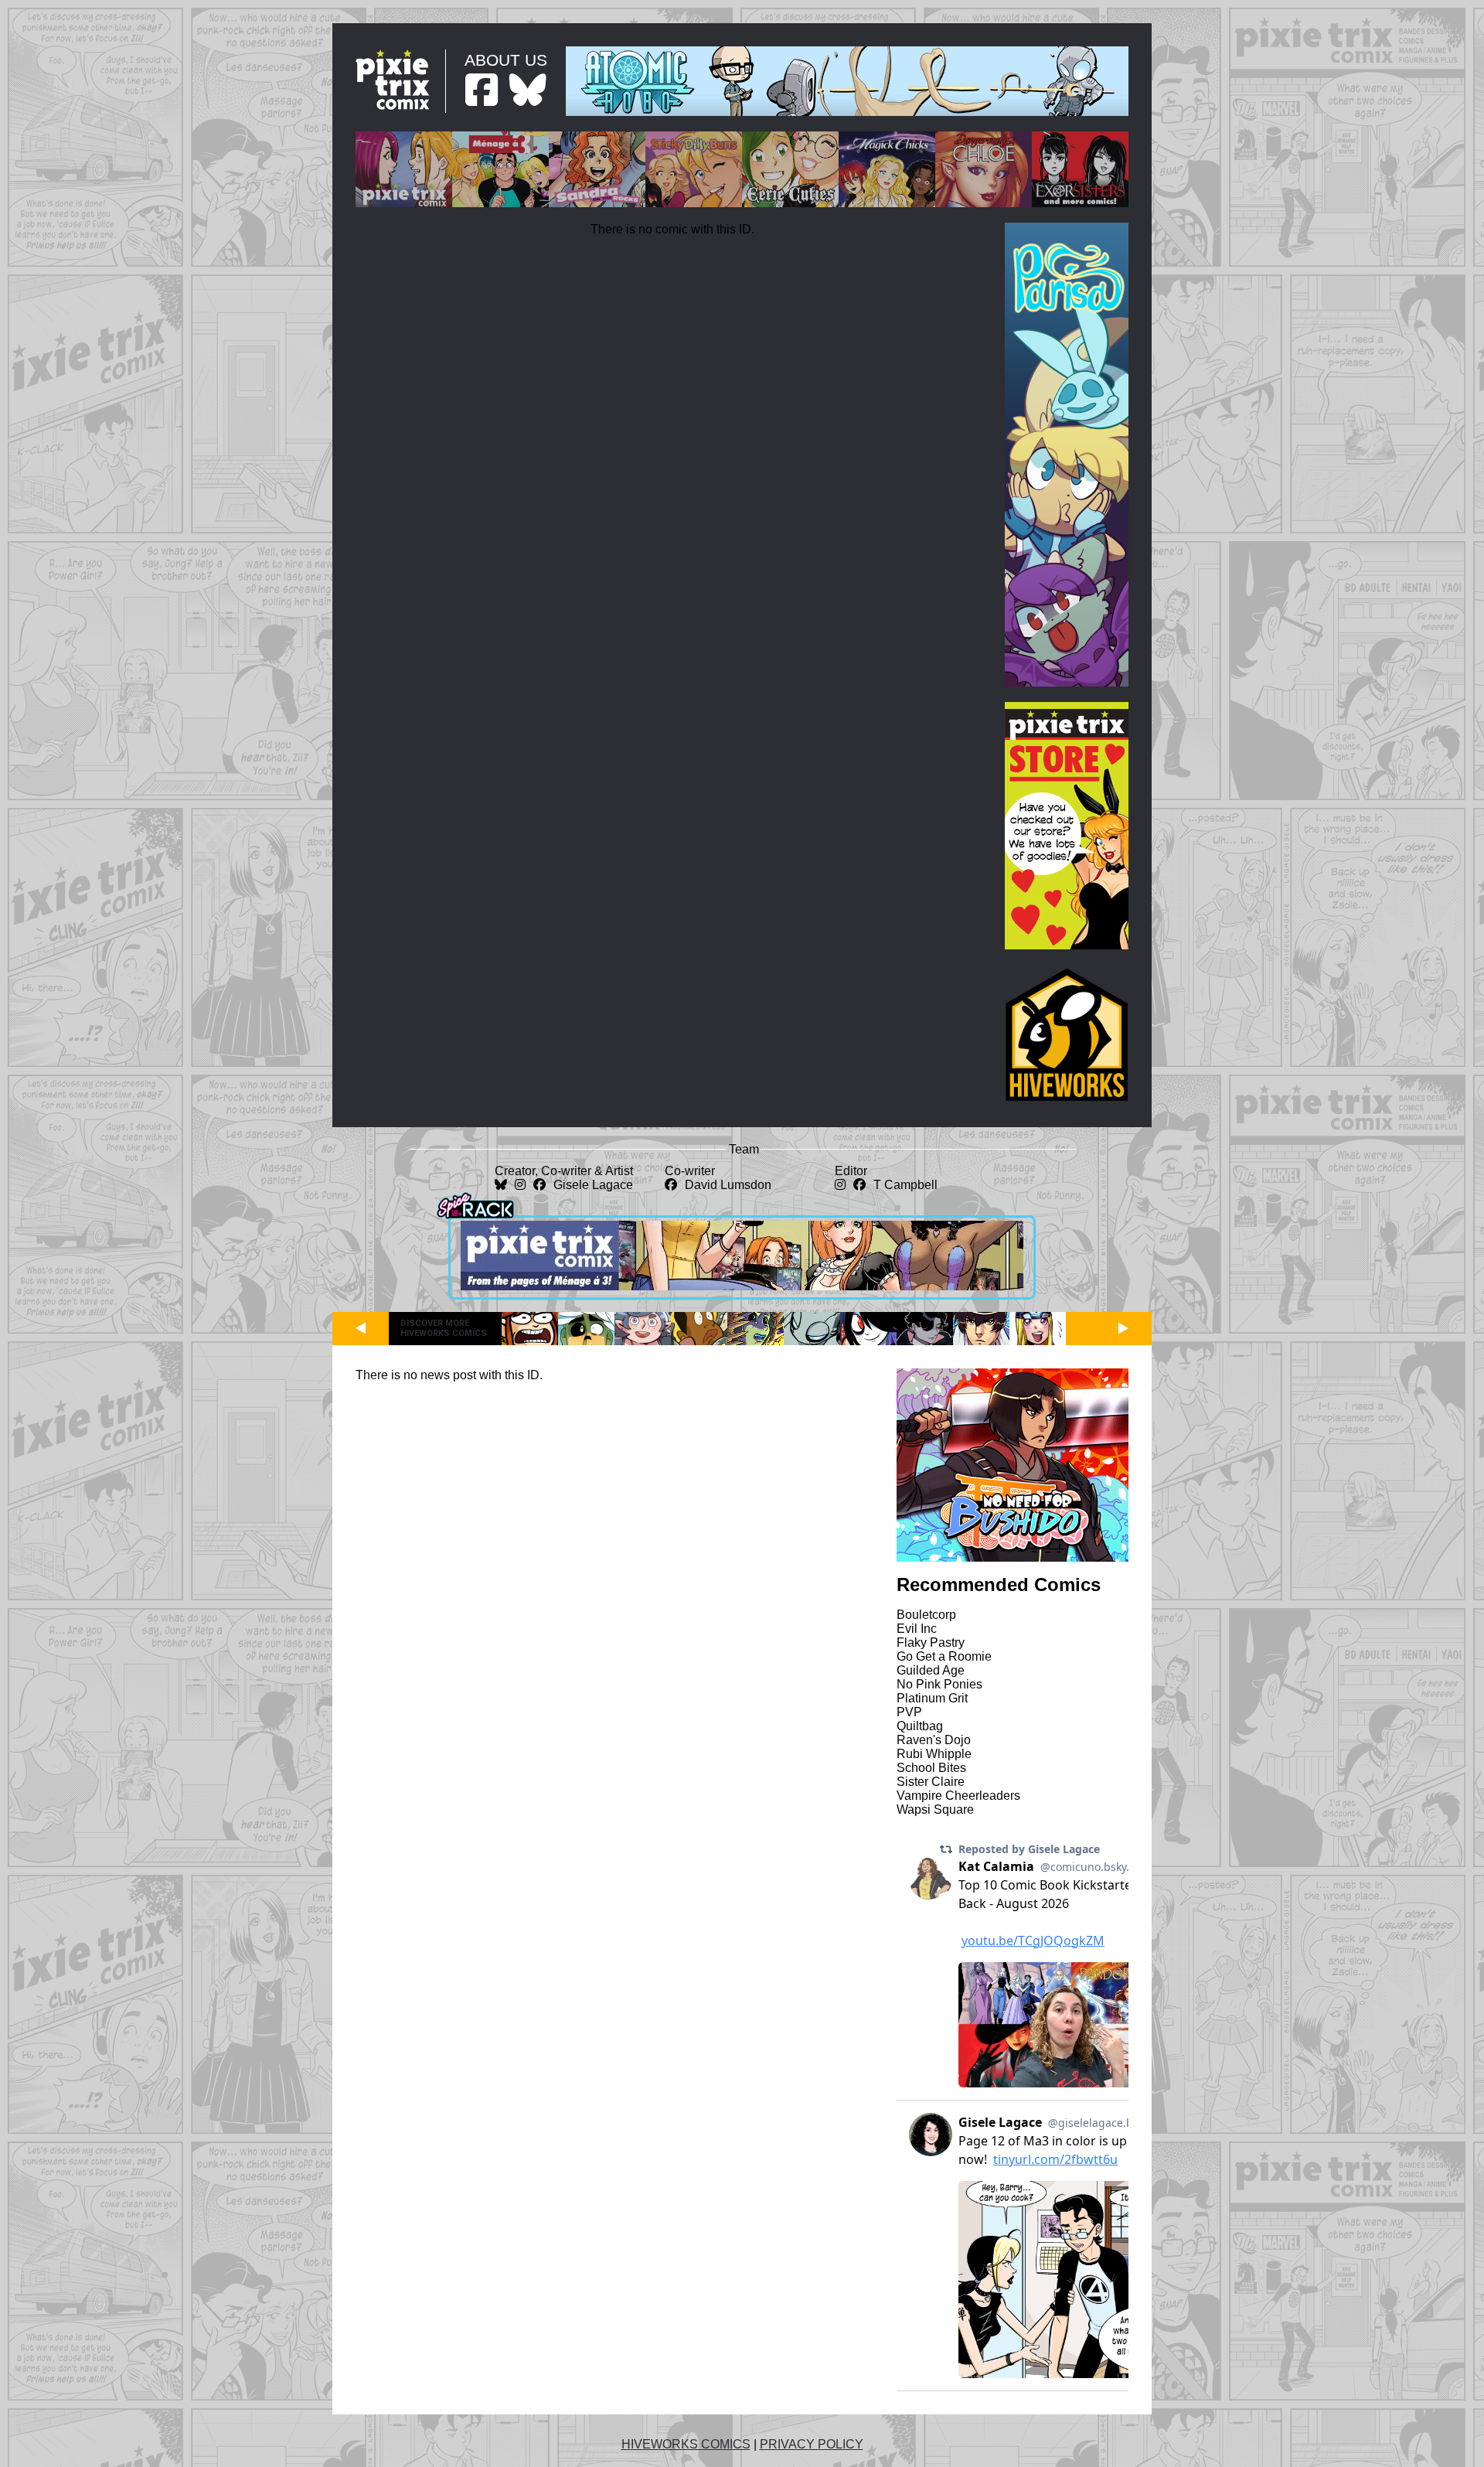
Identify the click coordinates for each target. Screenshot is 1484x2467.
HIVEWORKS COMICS (686, 2444)
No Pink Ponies (939, 1684)
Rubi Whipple (934, 1754)
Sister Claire (931, 1782)
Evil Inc (917, 1629)
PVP (909, 1712)
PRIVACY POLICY (812, 2444)
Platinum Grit (932, 1698)
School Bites (931, 1768)
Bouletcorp (926, 1615)
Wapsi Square (935, 1809)
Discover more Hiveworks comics (444, 1328)
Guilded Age (931, 1670)
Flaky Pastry (931, 1642)
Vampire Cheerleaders (958, 1796)
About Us (506, 60)
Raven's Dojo (934, 1740)
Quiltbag (920, 1726)
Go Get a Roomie (944, 1656)
